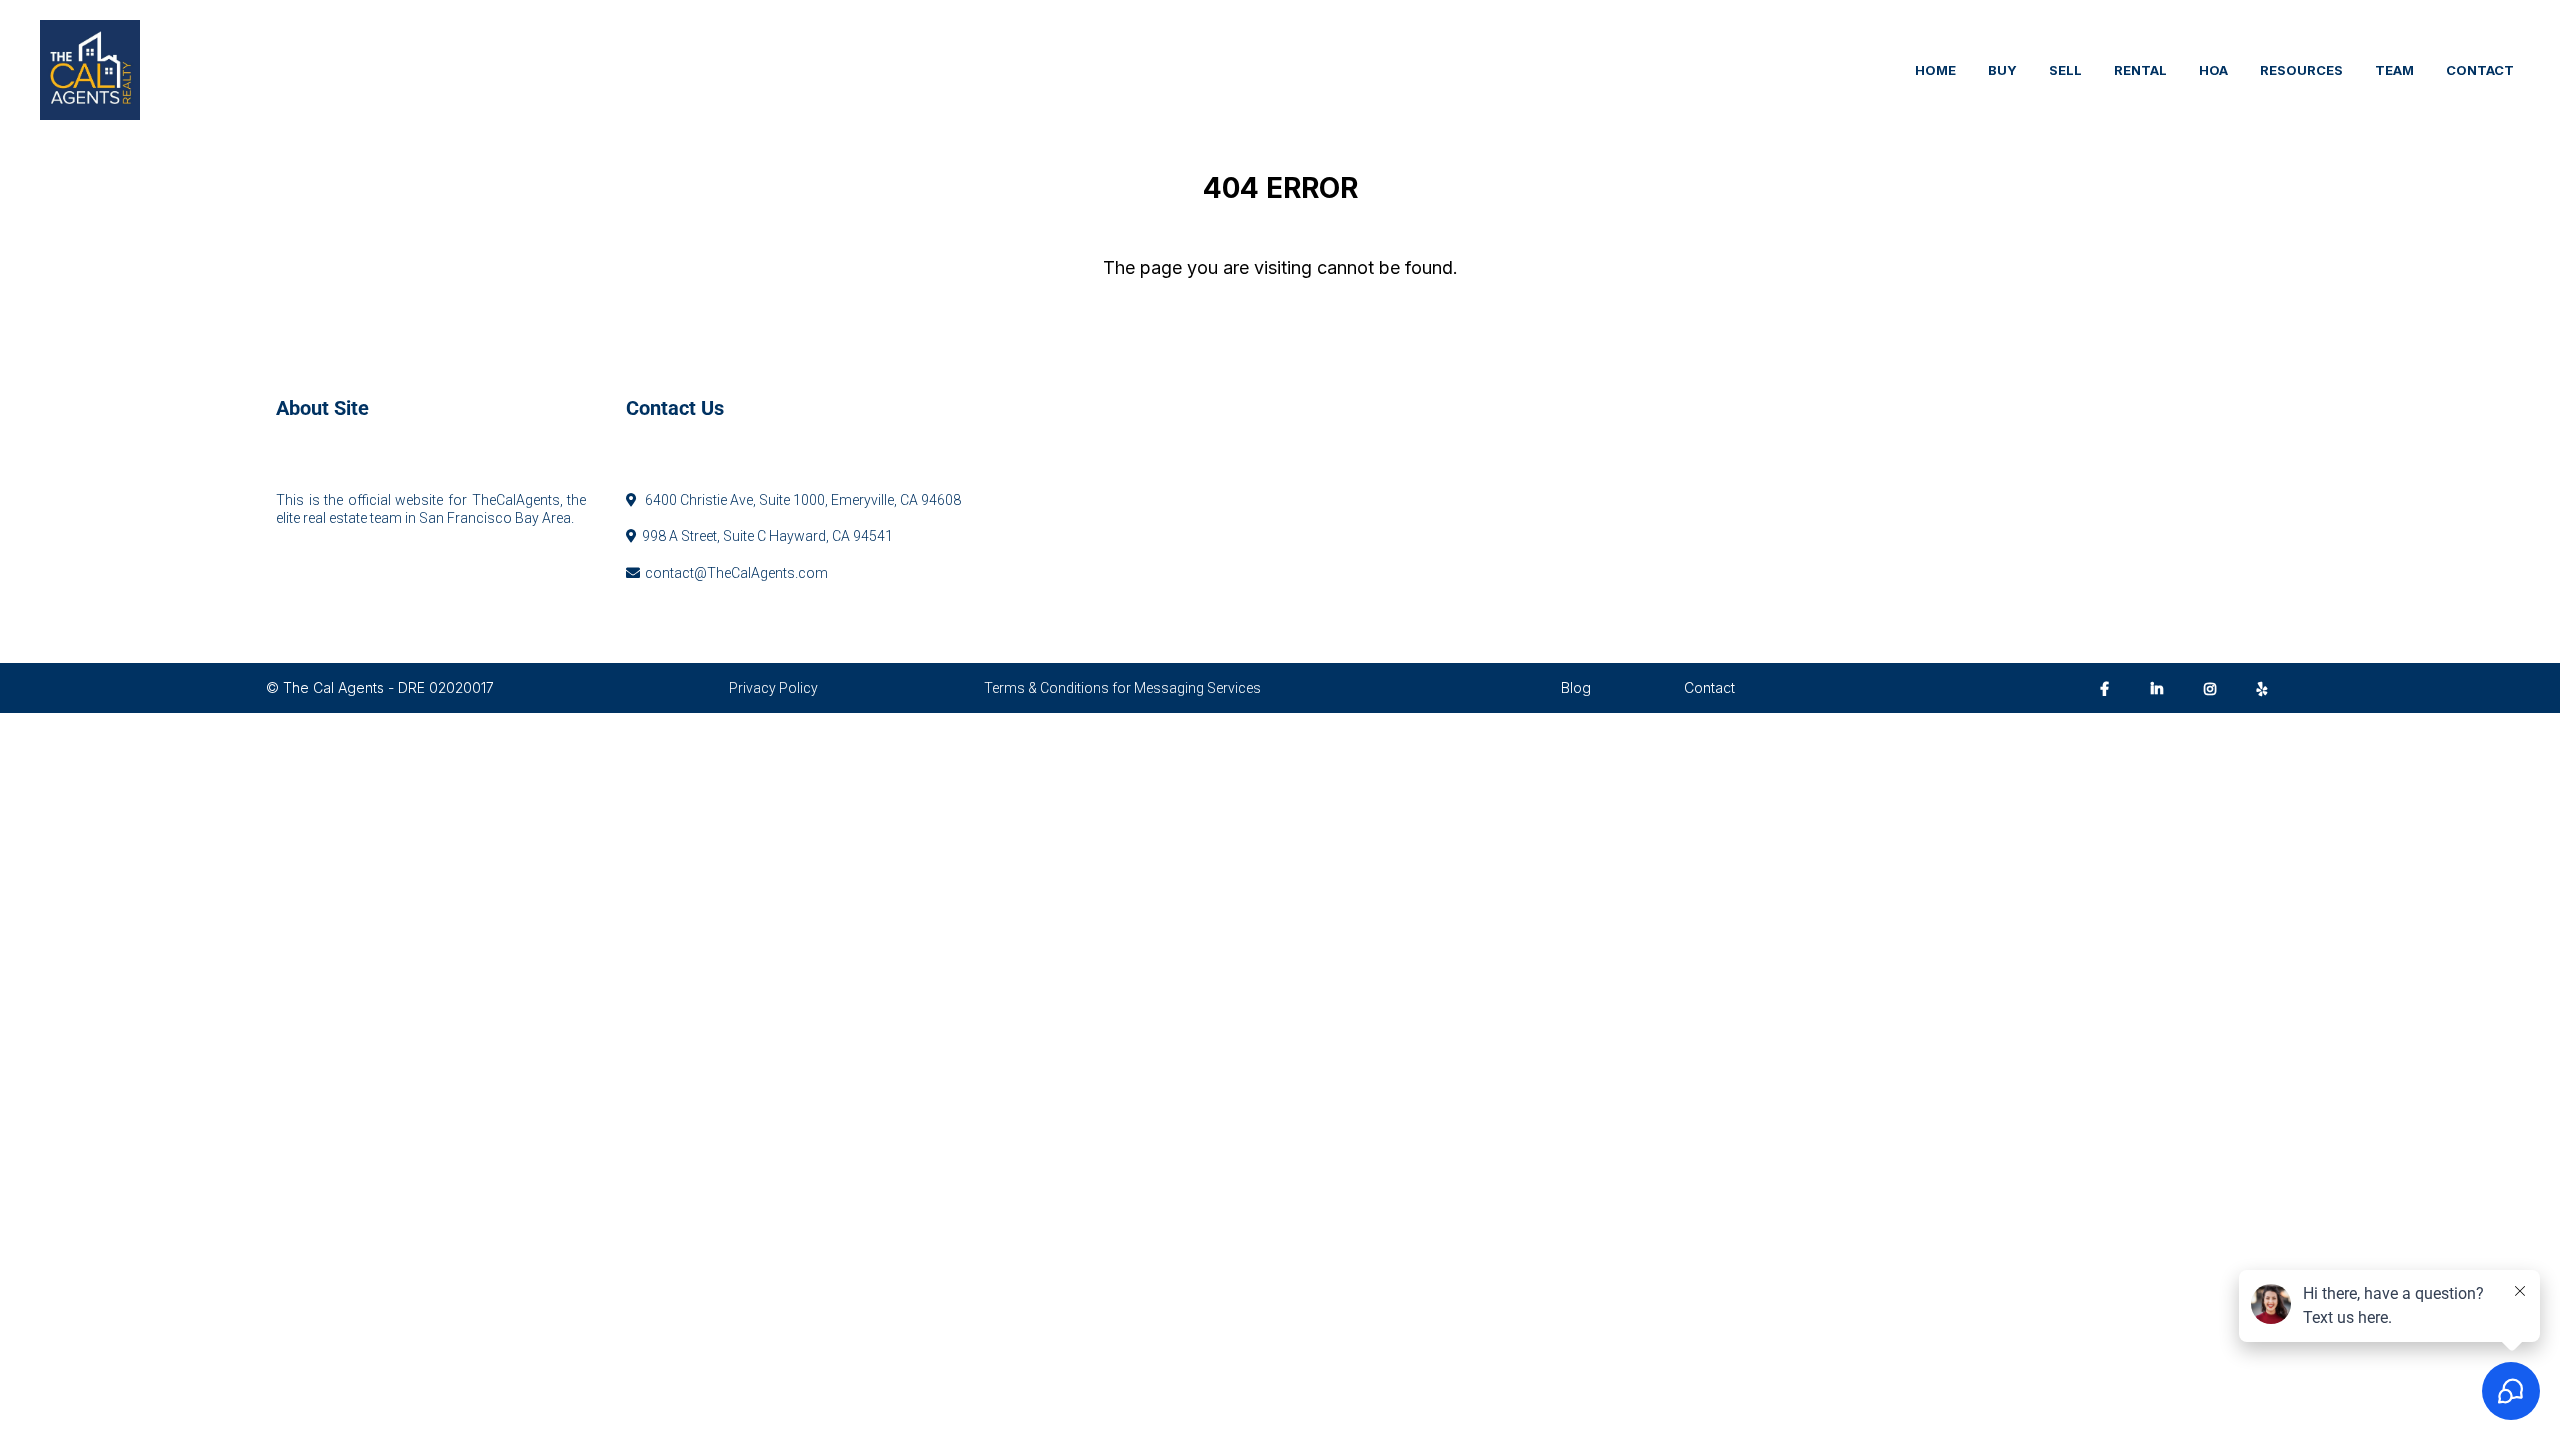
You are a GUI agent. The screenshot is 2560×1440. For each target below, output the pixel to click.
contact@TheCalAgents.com (736, 573)
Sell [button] (2065, 70)
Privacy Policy (773, 688)
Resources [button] (2301, 70)
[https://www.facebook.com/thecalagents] (2109, 688)
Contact (1709, 687)
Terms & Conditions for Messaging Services (1122, 688)
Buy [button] (2002, 70)
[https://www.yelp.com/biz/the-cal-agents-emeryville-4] (2267, 688)
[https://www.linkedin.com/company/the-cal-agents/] (2162, 688)
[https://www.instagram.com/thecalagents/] (2215, 688)
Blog (1576, 687)
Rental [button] (2140, 70)
